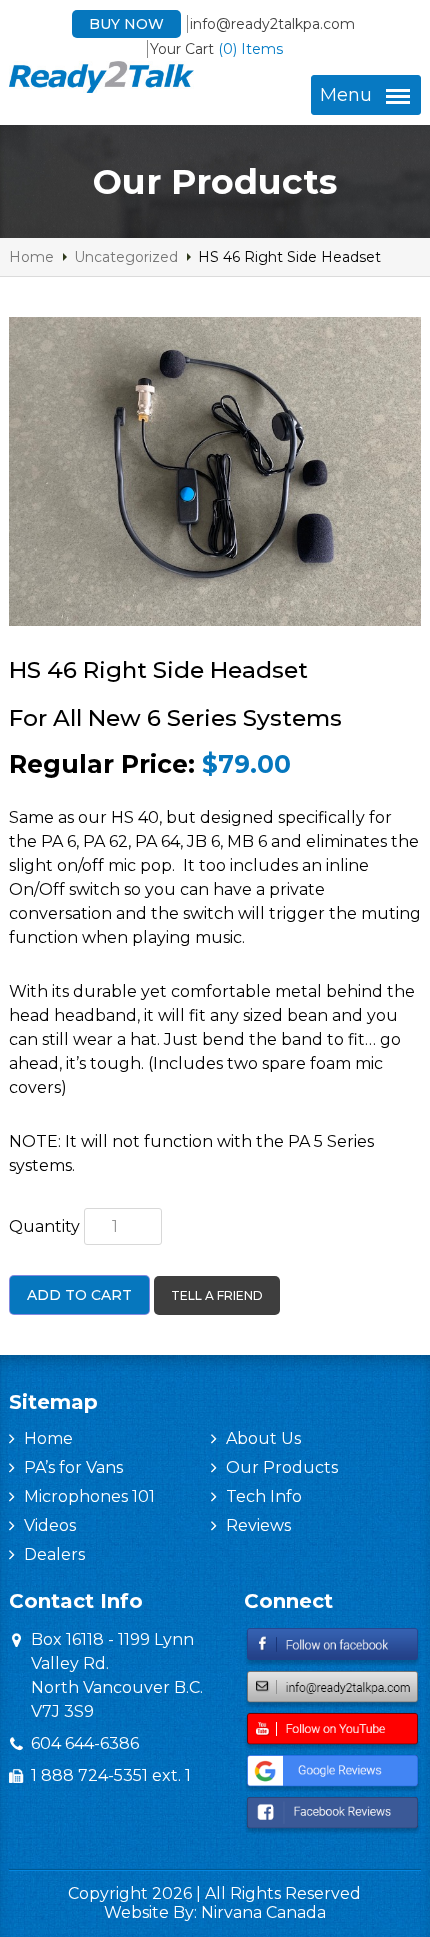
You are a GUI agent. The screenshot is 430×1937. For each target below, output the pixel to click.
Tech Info (264, 1496)
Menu (346, 95)
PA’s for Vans (73, 1467)
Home (31, 257)
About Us (263, 1438)
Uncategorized (126, 257)
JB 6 (203, 841)
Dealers (54, 1554)
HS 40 (135, 817)
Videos (50, 1525)
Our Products (282, 1467)
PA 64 (157, 841)
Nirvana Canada (263, 1912)
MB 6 (247, 841)
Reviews (258, 1525)
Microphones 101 (89, 1496)
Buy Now (126, 24)
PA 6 (58, 841)
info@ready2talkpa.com (272, 24)
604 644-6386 (85, 1743)
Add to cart (79, 1295)
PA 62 (105, 841)
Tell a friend (217, 1295)
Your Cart (216, 49)
